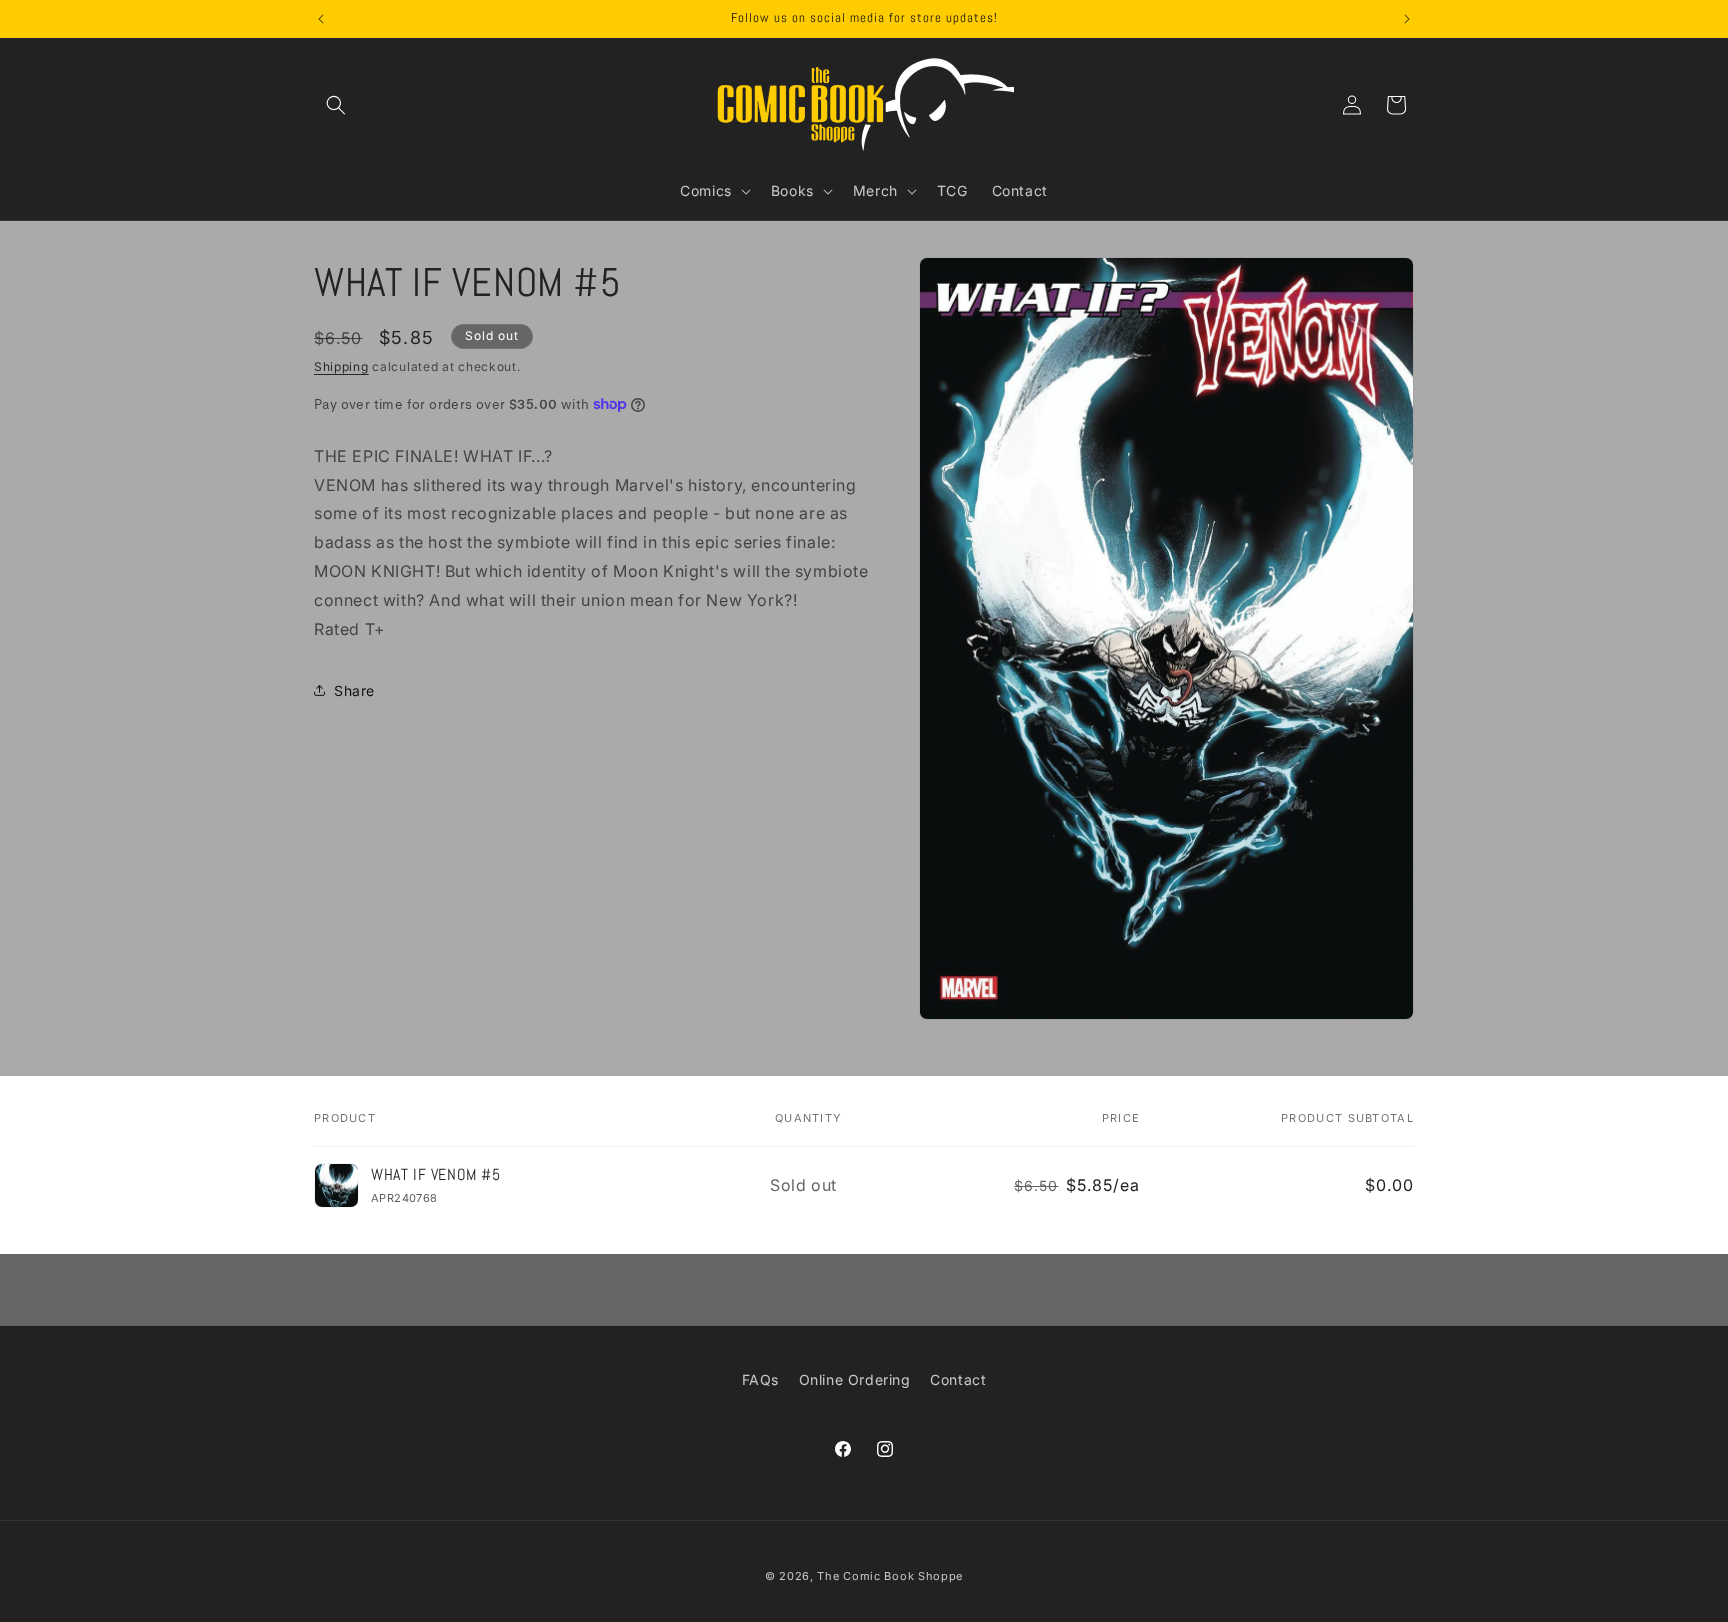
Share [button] (354, 689)
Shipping (341, 366)
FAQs (760, 1379)
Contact (958, 1379)
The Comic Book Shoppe (890, 1576)
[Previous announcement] (321, 19)
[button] (336, 105)
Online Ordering (855, 1379)
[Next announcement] (1407, 19)
